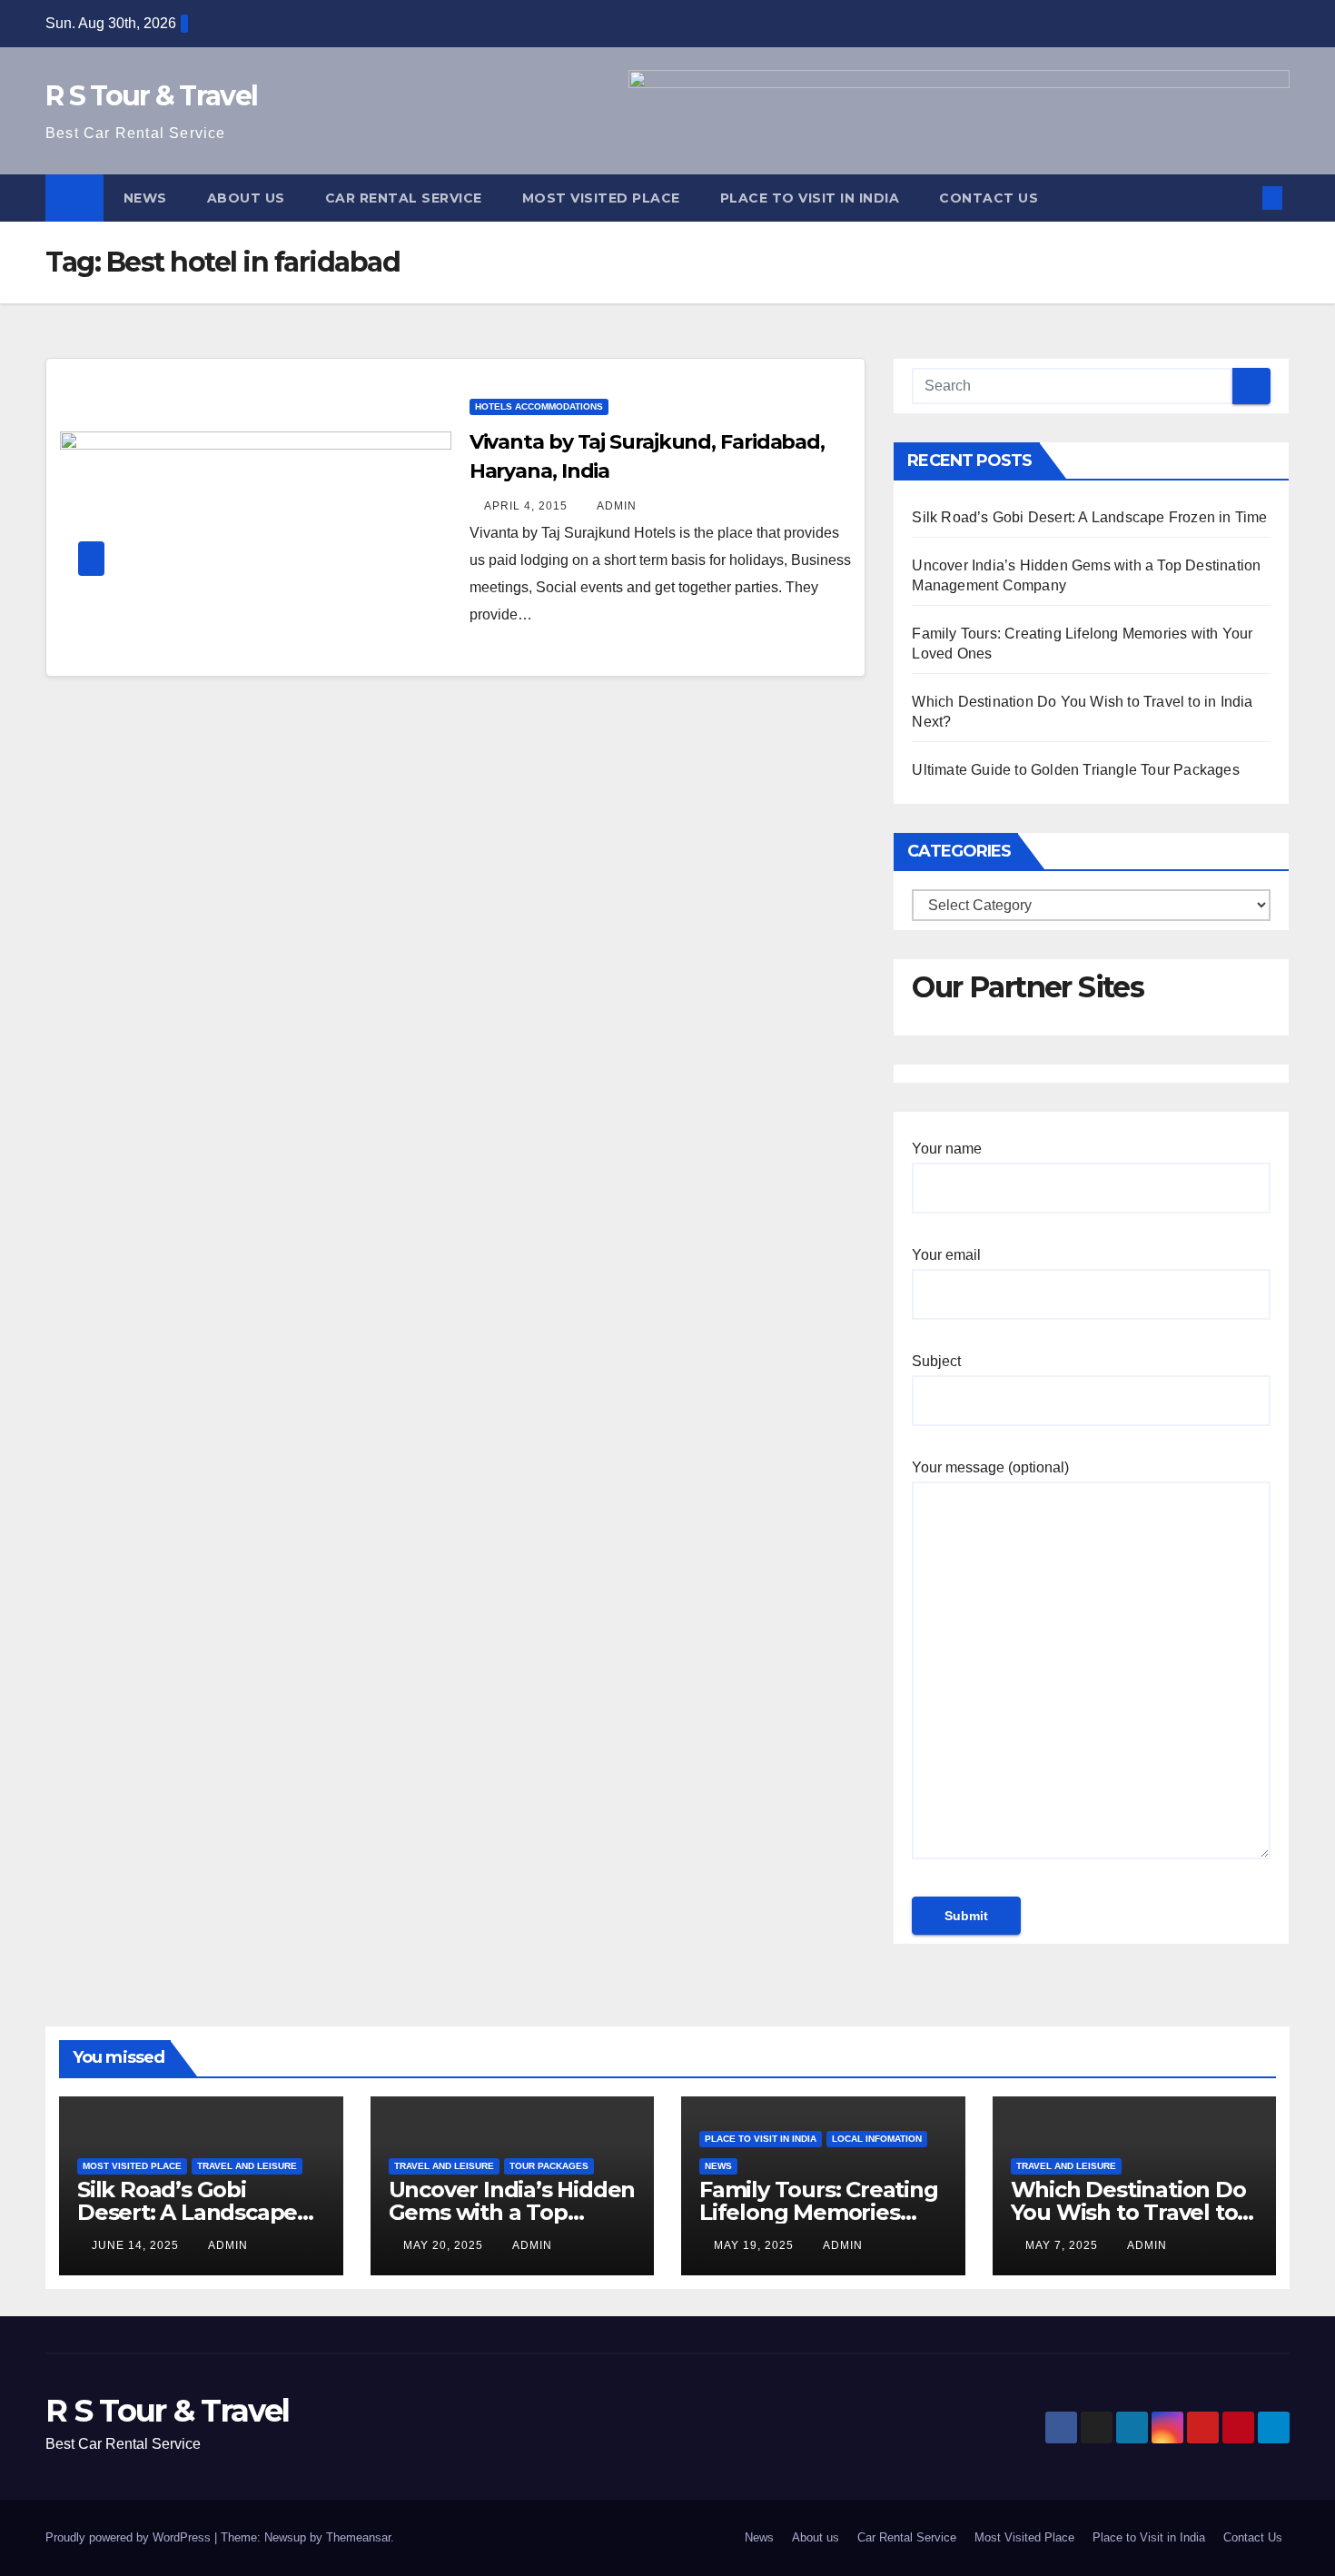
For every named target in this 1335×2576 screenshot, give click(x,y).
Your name (947, 1149)
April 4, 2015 (528, 506)
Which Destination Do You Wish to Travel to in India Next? (1128, 2212)
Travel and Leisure (247, 2166)
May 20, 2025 (445, 2245)
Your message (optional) (990, 1467)
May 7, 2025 (1063, 2245)
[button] (1242, 198)
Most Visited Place (601, 198)
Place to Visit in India (810, 198)
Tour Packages (549, 2166)
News (145, 198)
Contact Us (989, 198)
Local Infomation (877, 2139)
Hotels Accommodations (539, 406)
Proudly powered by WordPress (130, 2537)
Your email (946, 1255)
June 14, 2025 (137, 2245)
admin (617, 506)
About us (246, 198)
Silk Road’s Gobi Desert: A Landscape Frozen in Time (1089, 517)
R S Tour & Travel (151, 96)
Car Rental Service (404, 198)
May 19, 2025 (756, 2245)
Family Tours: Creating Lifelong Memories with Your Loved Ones (819, 2212)
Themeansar (358, 2537)
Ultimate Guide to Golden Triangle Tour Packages (1075, 770)
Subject (936, 1361)
